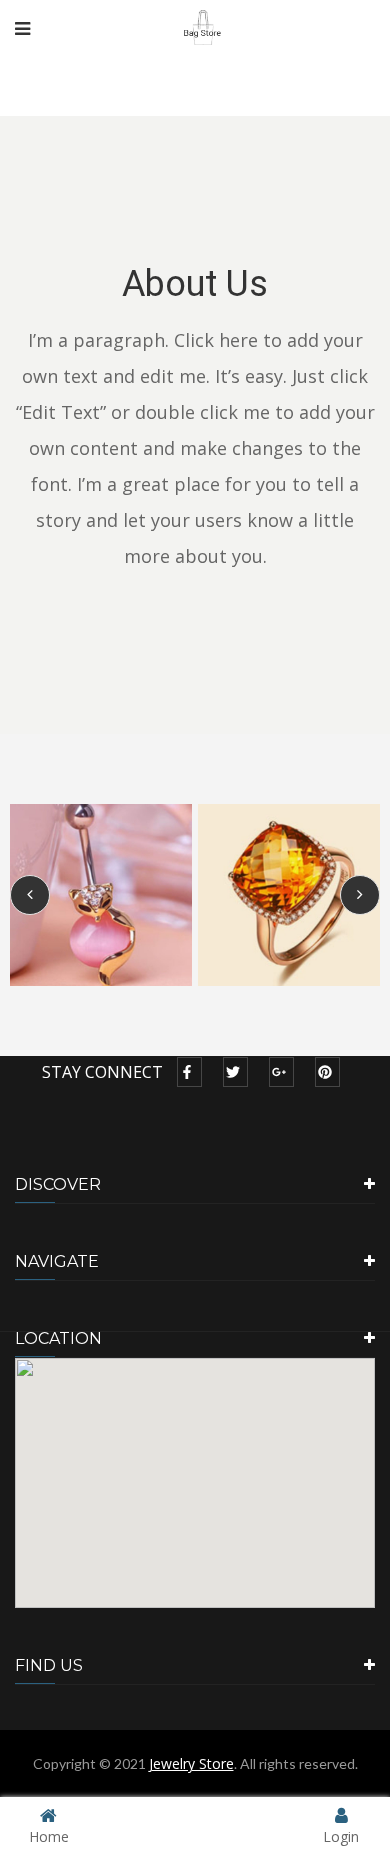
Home (49, 1835)
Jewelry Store (191, 1763)
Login (341, 1835)
